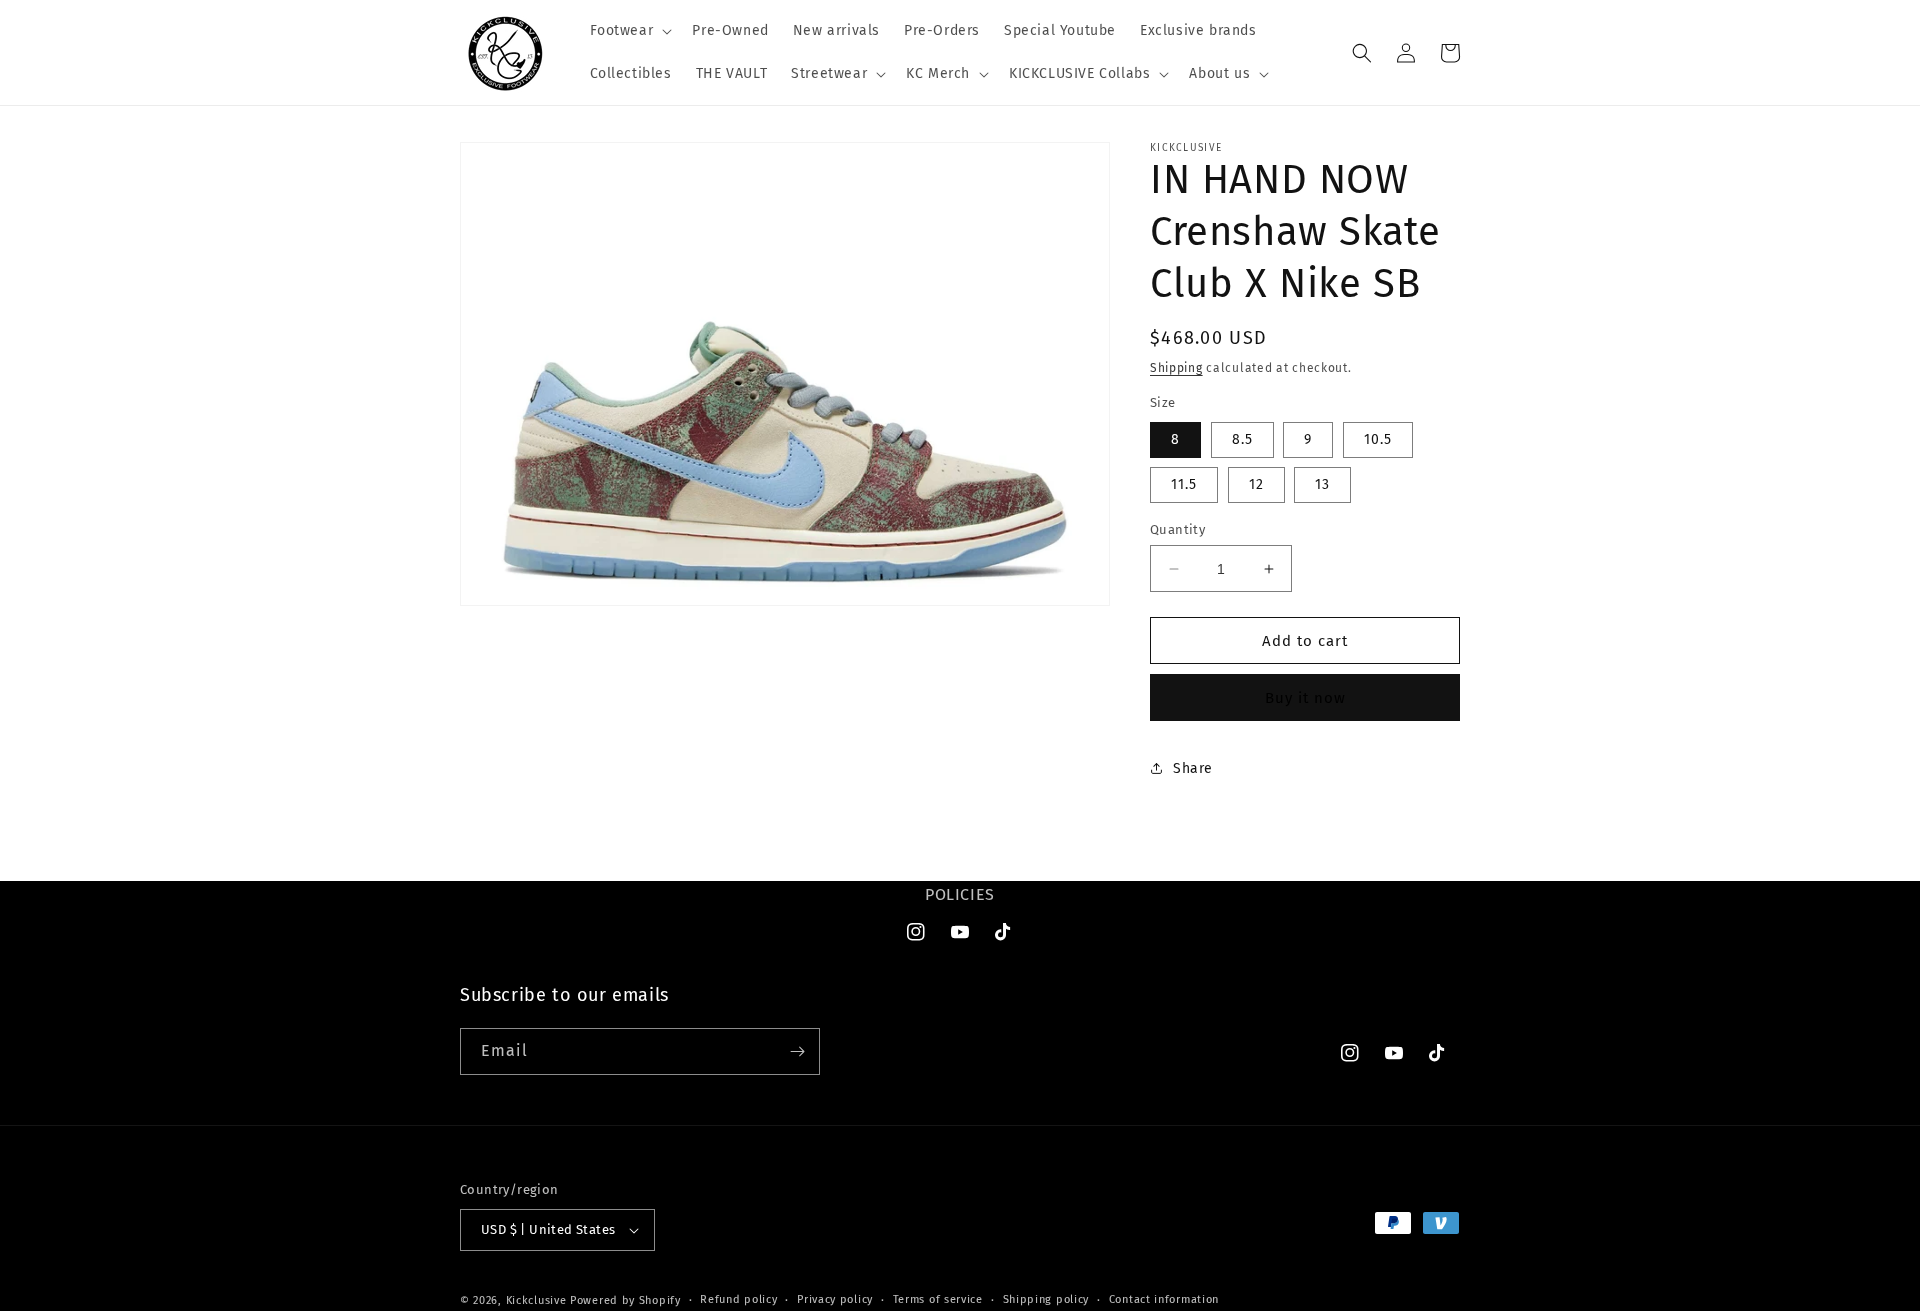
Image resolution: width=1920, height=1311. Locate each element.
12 (1256, 484)
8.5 (1242, 439)
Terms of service (938, 1299)
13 (1322, 484)
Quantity (1177, 529)
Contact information (1164, 1299)
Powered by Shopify (625, 1300)
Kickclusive (538, 1300)
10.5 (1378, 439)
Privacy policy (835, 1299)
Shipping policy (1046, 1299)
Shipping (1176, 368)
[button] (629, 31)
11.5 (1184, 484)
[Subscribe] (797, 1051)
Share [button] (1193, 768)
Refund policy (738, 1299)
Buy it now (1305, 698)
